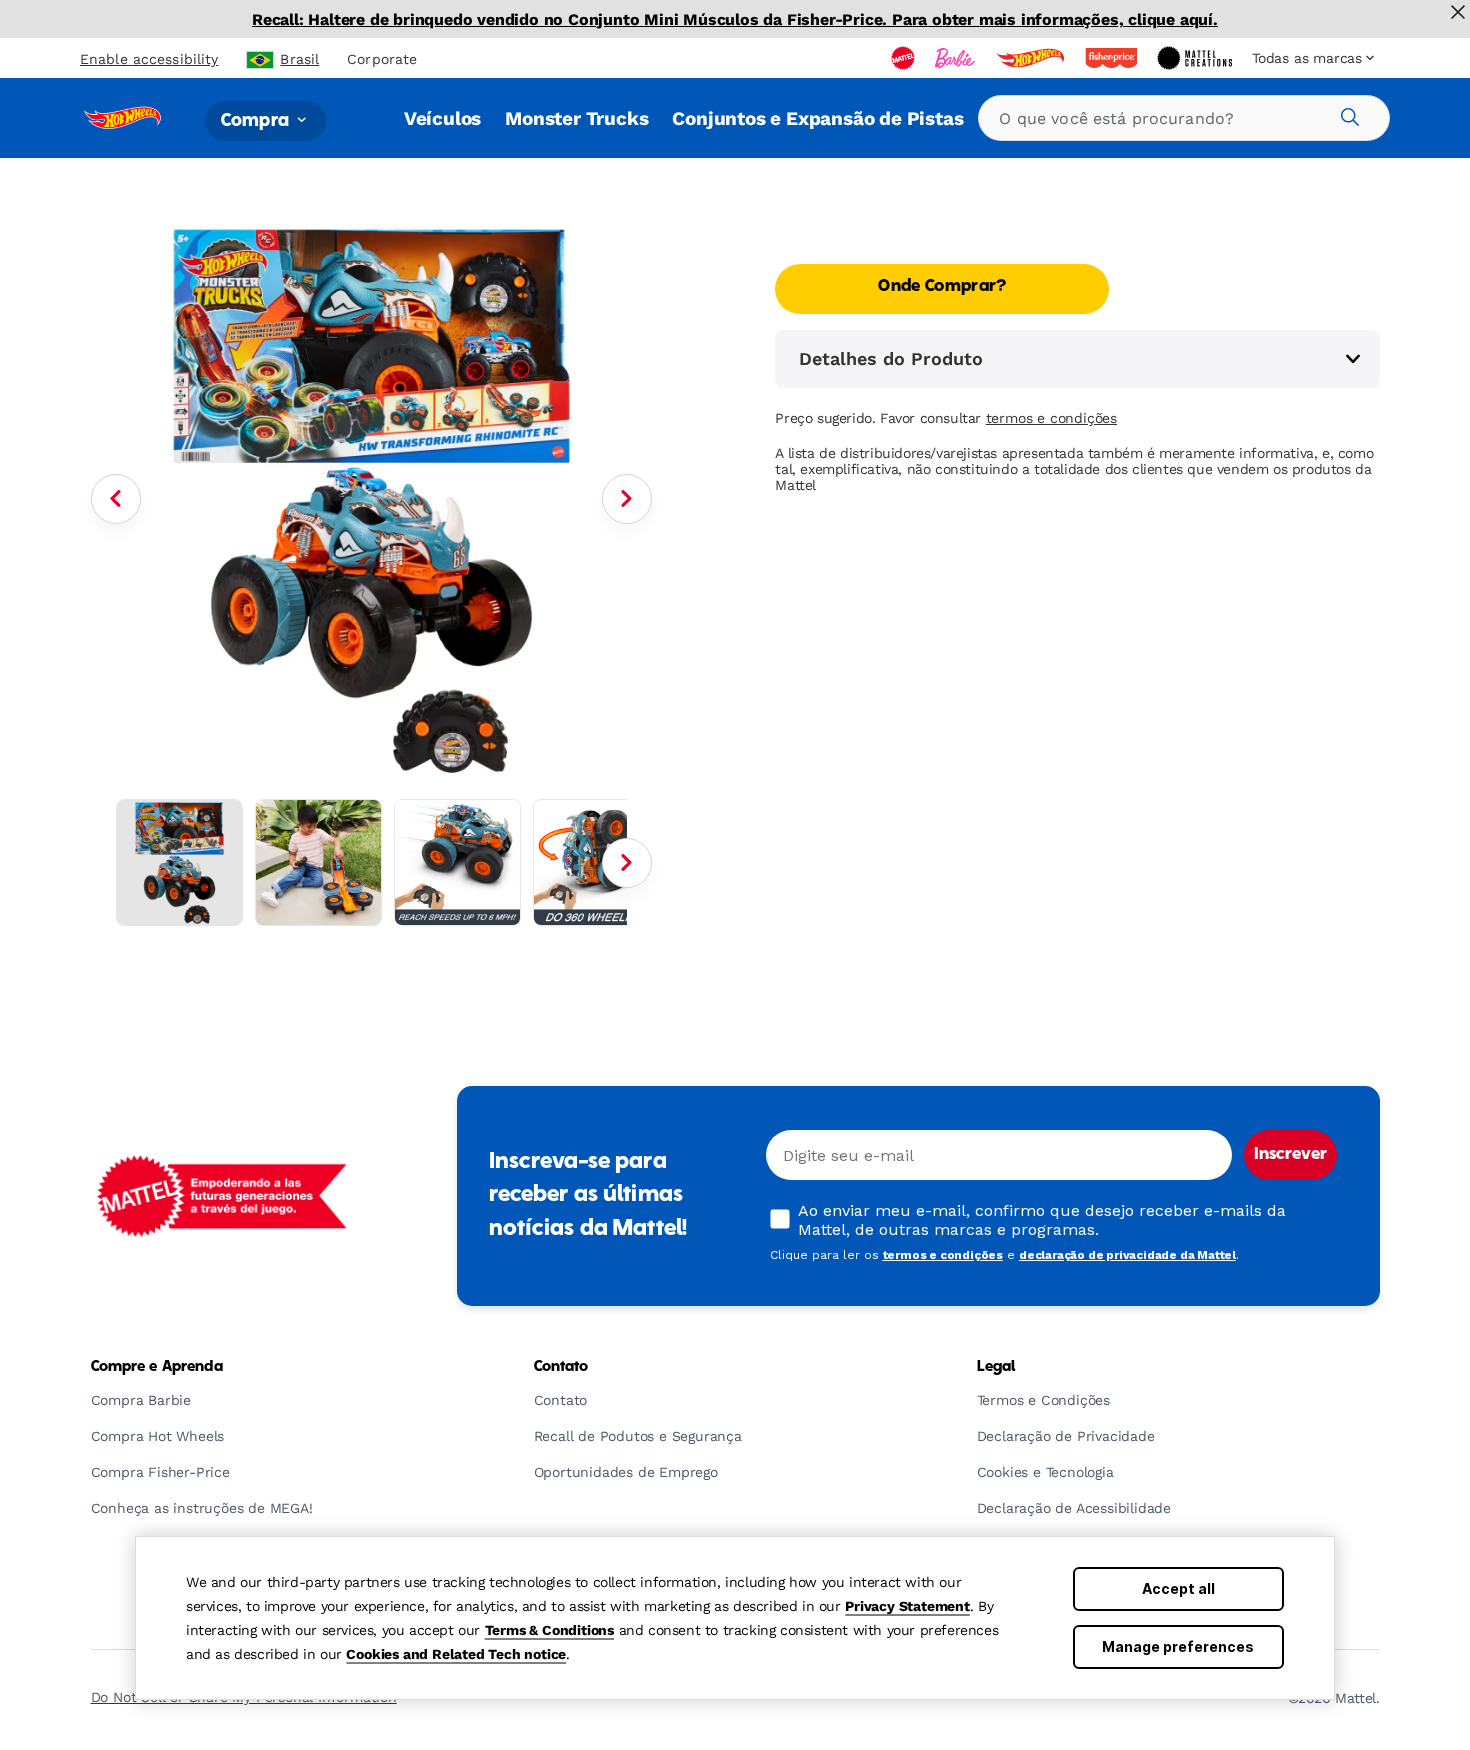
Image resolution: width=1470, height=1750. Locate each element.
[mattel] (905, 58)
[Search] (1347, 114)
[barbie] (957, 58)
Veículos (442, 118)
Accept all (1178, 1588)
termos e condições (1051, 418)
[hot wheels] (1032, 58)
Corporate (382, 59)
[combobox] (1184, 118)
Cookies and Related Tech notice (456, 1654)
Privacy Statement (907, 1606)
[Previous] (116, 499)
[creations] (1196, 58)
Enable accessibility (149, 59)
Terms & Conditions (549, 1630)
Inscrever (1290, 1155)
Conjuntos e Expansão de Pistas (817, 118)
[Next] (627, 499)
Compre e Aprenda (157, 1367)
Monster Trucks (576, 118)
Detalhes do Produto (891, 358)
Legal (996, 1367)
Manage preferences (1178, 1646)
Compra (257, 120)
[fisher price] (1113, 58)
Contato (561, 1367)
